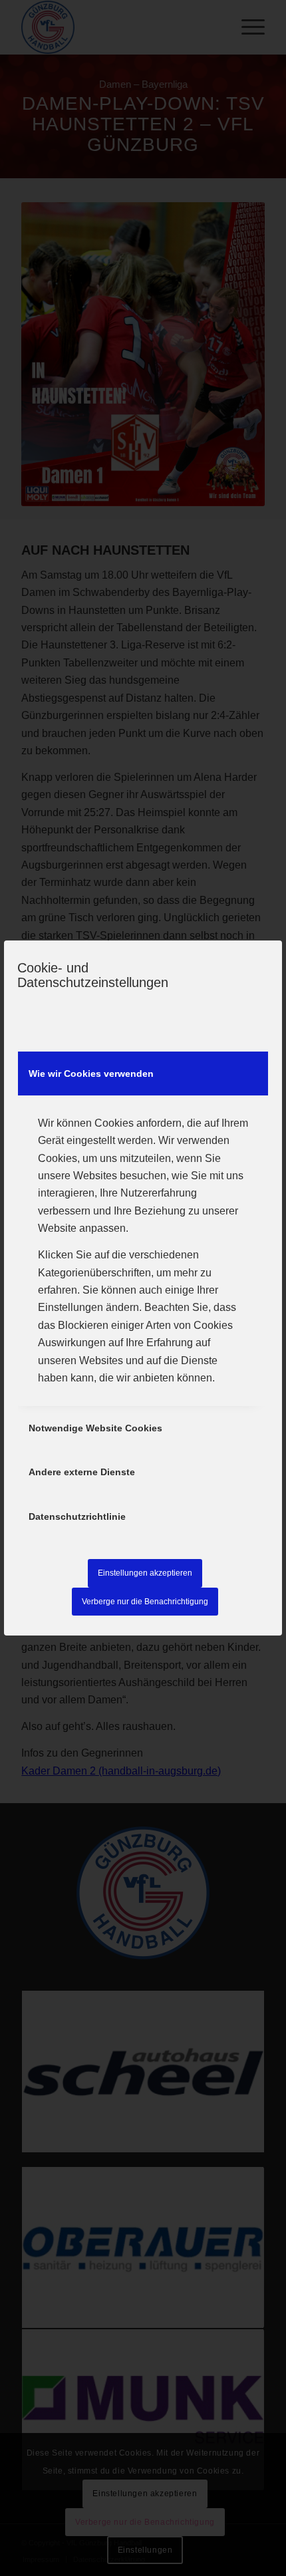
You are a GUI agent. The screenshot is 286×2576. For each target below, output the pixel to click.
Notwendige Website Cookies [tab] (95, 1428)
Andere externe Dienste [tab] (82, 1472)
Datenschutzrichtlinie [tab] (77, 1516)
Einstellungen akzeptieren (145, 1573)
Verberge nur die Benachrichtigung (145, 1602)
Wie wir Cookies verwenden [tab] (91, 1073)
